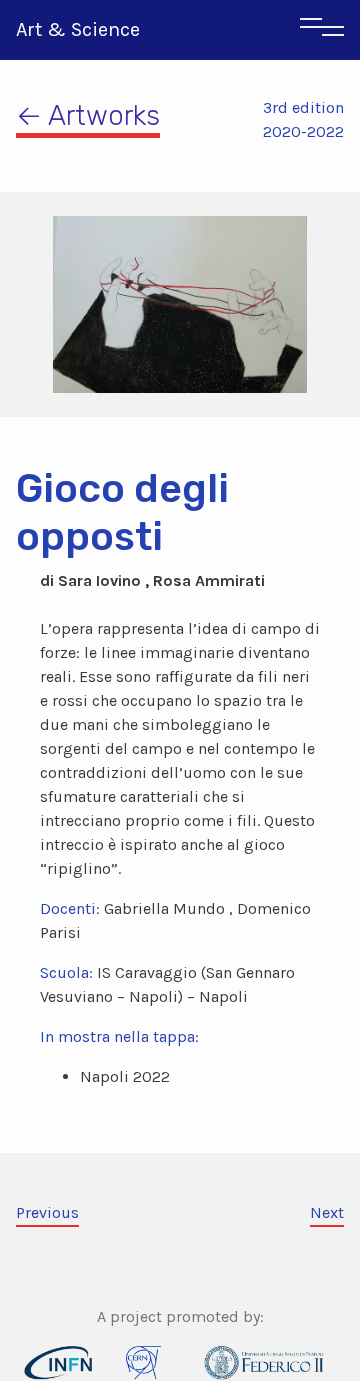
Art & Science (78, 29)
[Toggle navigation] (322, 30)
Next (327, 1212)
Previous (47, 1212)
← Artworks (88, 115)
